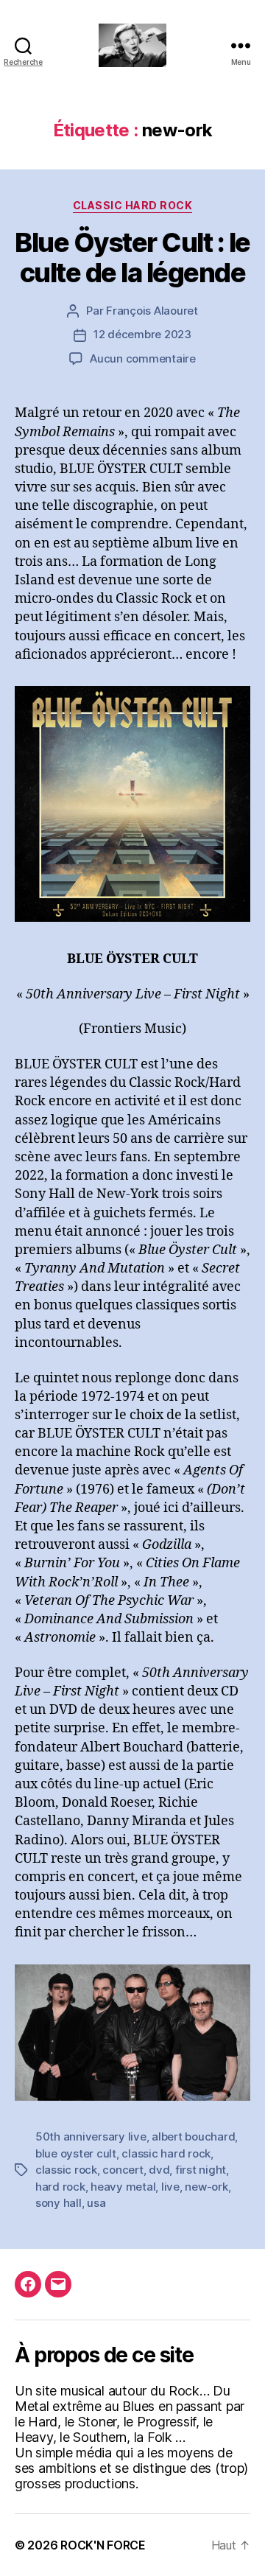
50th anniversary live (91, 2136)
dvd (159, 2170)
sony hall (59, 2203)
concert (123, 2170)
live (170, 2187)
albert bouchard (193, 2136)
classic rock (66, 2170)
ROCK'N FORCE (103, 2545)
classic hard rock (166, 2153)
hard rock (60, 2187)
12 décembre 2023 (142, 334)
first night (201, 2170)
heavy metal (123, 2187)
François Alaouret (152, 311)
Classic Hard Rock (133, 205)
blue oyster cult (76, 2153)
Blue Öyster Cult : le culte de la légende (132, 258)
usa (96, 2203)
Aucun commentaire (143, 358)
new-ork (206, 2187)
